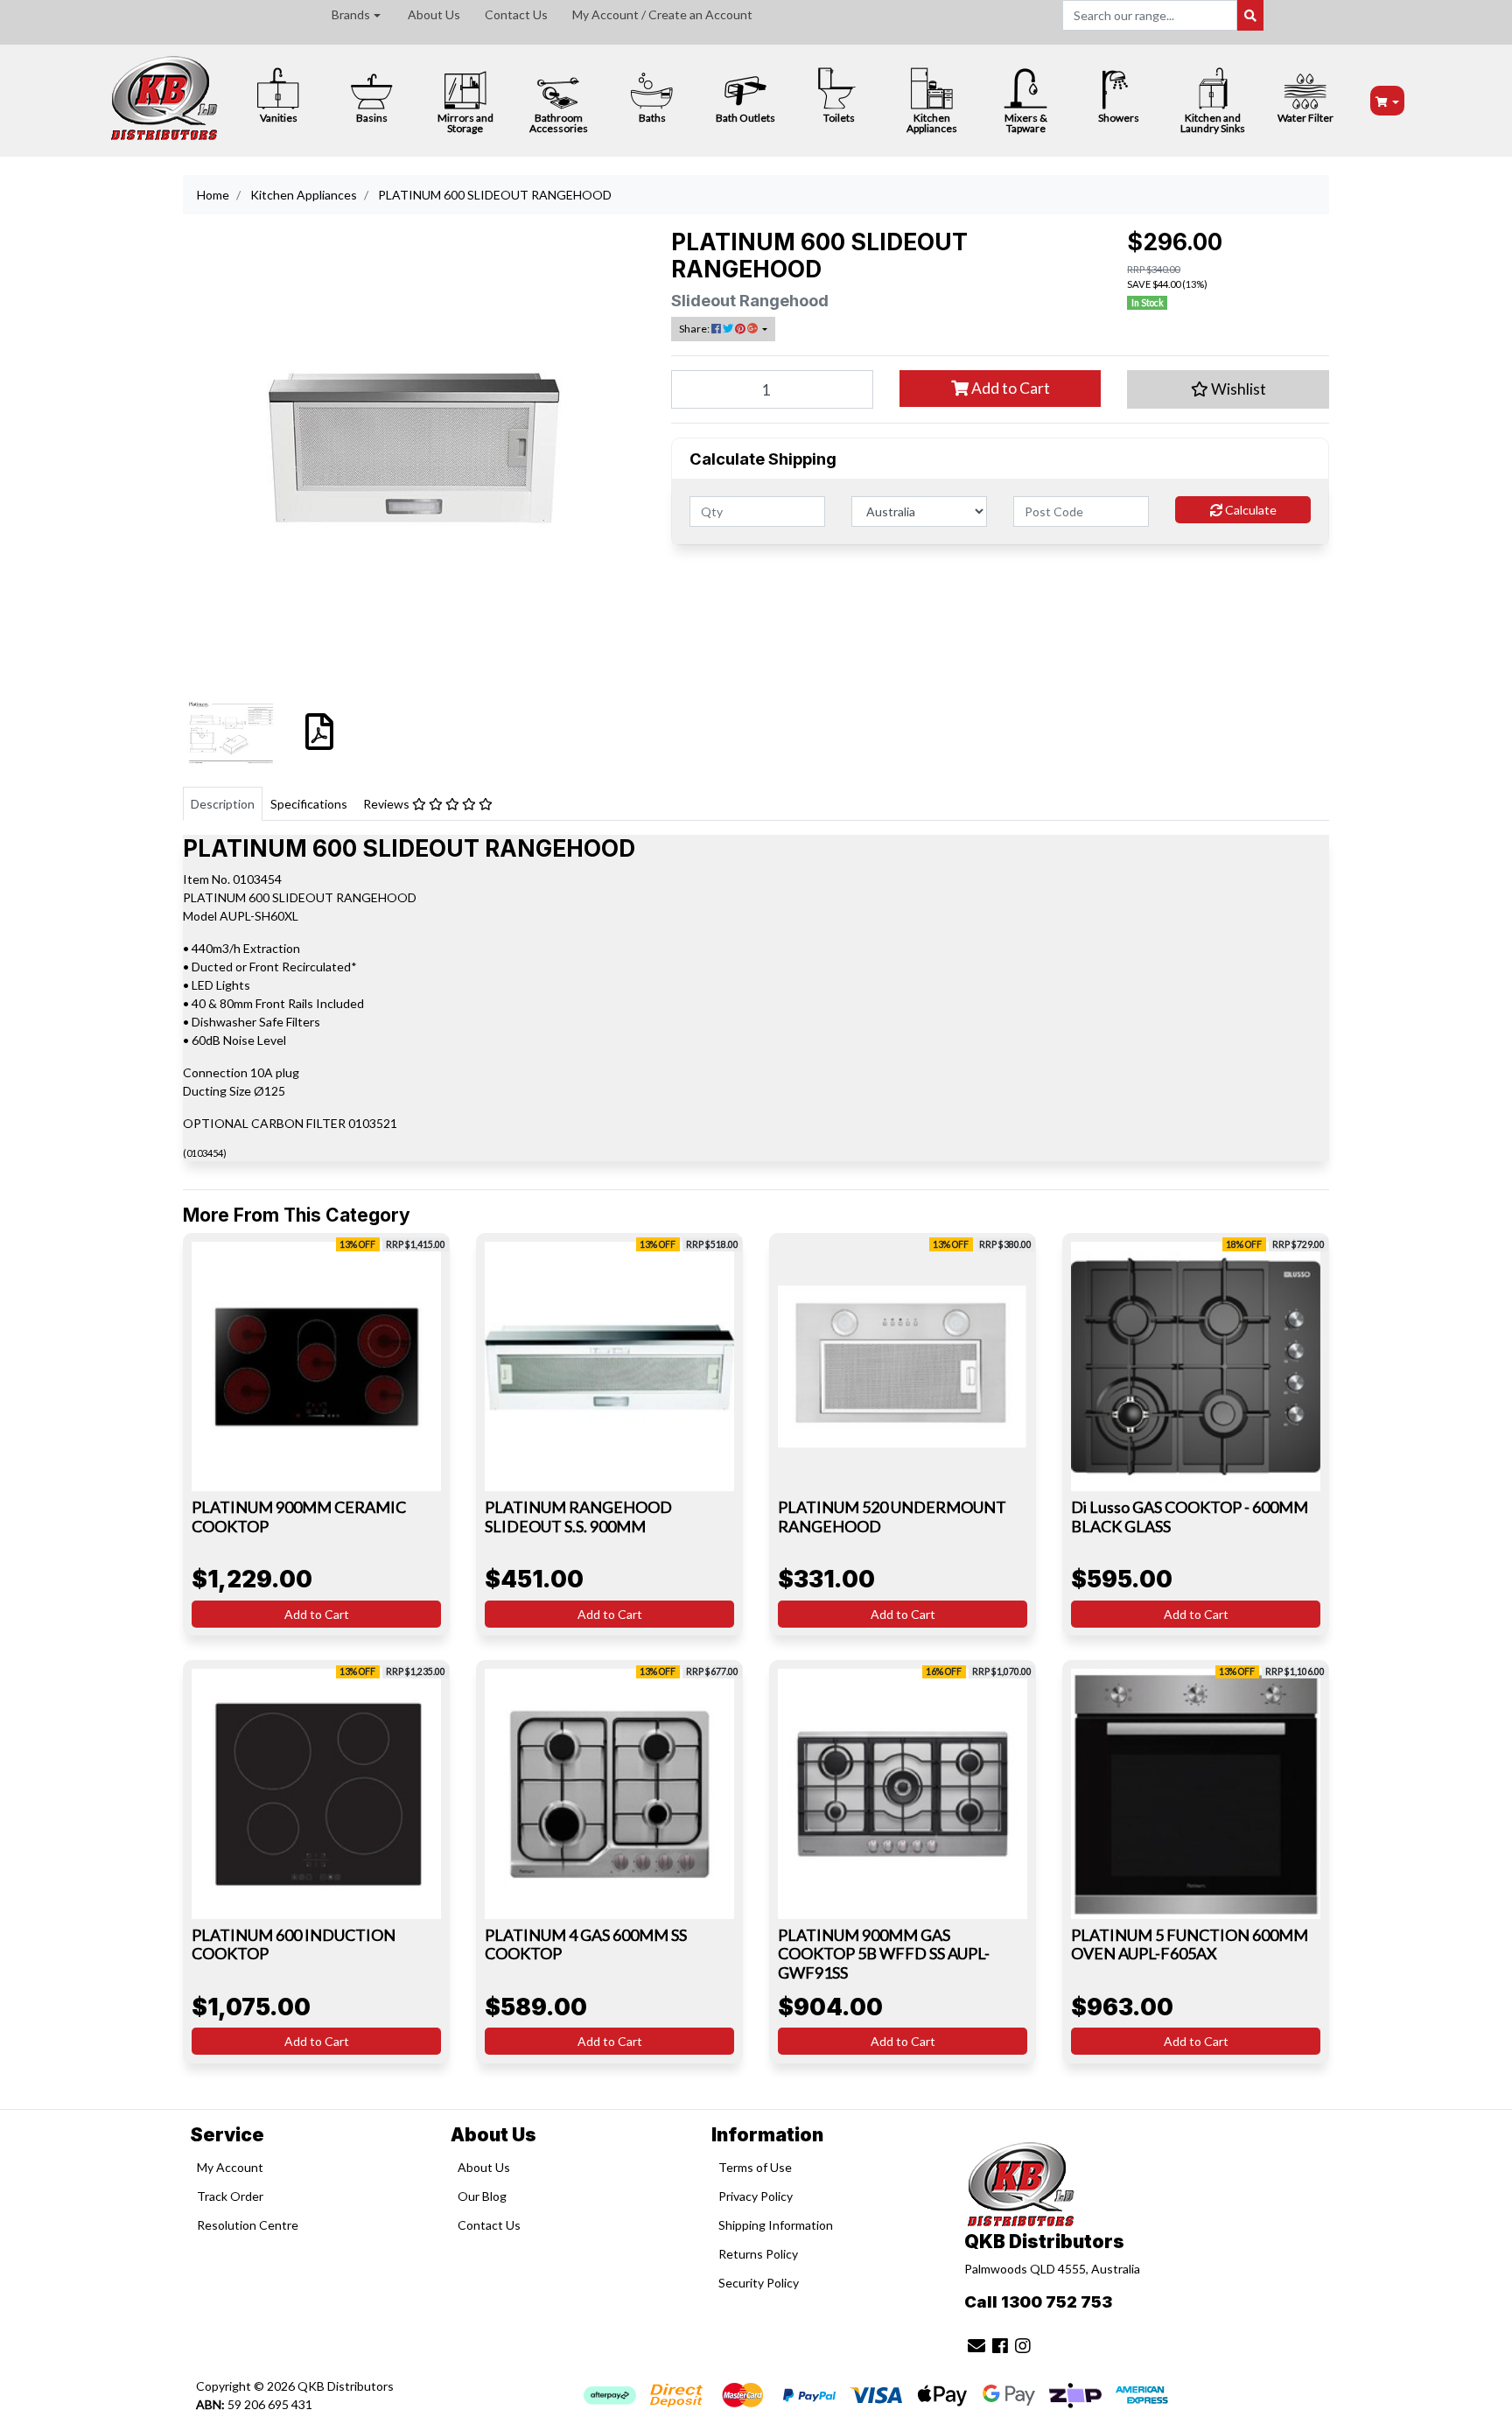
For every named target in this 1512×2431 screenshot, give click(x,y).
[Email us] (976, 2345)
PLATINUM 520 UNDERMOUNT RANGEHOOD (892, 1517)
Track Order (230, 2196)
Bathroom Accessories (559, 123)
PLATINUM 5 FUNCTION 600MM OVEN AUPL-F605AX (1190, 1944)
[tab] (223, 804)
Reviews (388, 804)
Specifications (309, 804)
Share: (695, 329)
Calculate (1249, 510)
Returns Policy (758, 2254)
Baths (652, 118)
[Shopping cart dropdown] (1388, 101)
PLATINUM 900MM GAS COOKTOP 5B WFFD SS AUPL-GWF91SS (884, 1954)
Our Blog (482, 2196)
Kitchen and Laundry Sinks (1213, 123)
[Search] (1250, 15)
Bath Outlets (745, 118)
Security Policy (759, 2283)
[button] (1228, 389)
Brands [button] (351, 14)
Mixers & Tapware (1026, 123)
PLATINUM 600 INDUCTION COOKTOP (294, 1944)
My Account (230, 2167)
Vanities (279, 118)
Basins (372, 118)
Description (223, 804)
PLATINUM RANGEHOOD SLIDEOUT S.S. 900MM (578, 1517)
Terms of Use (755, 2167)
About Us (434, 14)
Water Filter (1305, 118)
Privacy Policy (756, 2196)
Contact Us (516, 14)
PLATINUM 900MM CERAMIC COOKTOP (299, 1517)
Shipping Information (776, 2225)
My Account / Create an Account (662, 14)
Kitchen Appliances (932, 123)
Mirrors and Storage (465, 123)
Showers (1119, 118)
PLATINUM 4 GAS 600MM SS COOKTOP (586, 1944)
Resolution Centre (248, 2225)
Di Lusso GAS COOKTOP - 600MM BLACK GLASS (1190, 1517)
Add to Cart (1009, 388)
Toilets (839, 118)
